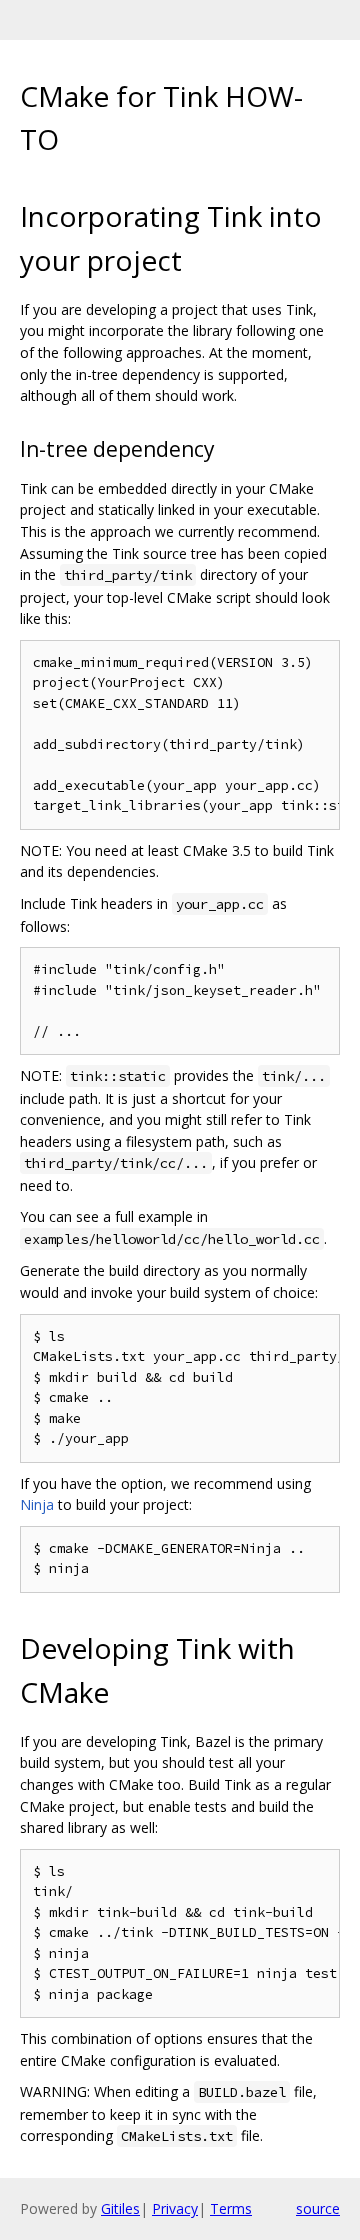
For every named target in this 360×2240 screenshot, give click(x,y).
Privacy (175, 2208)
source (318, 2208)
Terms (231, 2208)
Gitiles (120, 2208)
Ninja (37, 1504)
